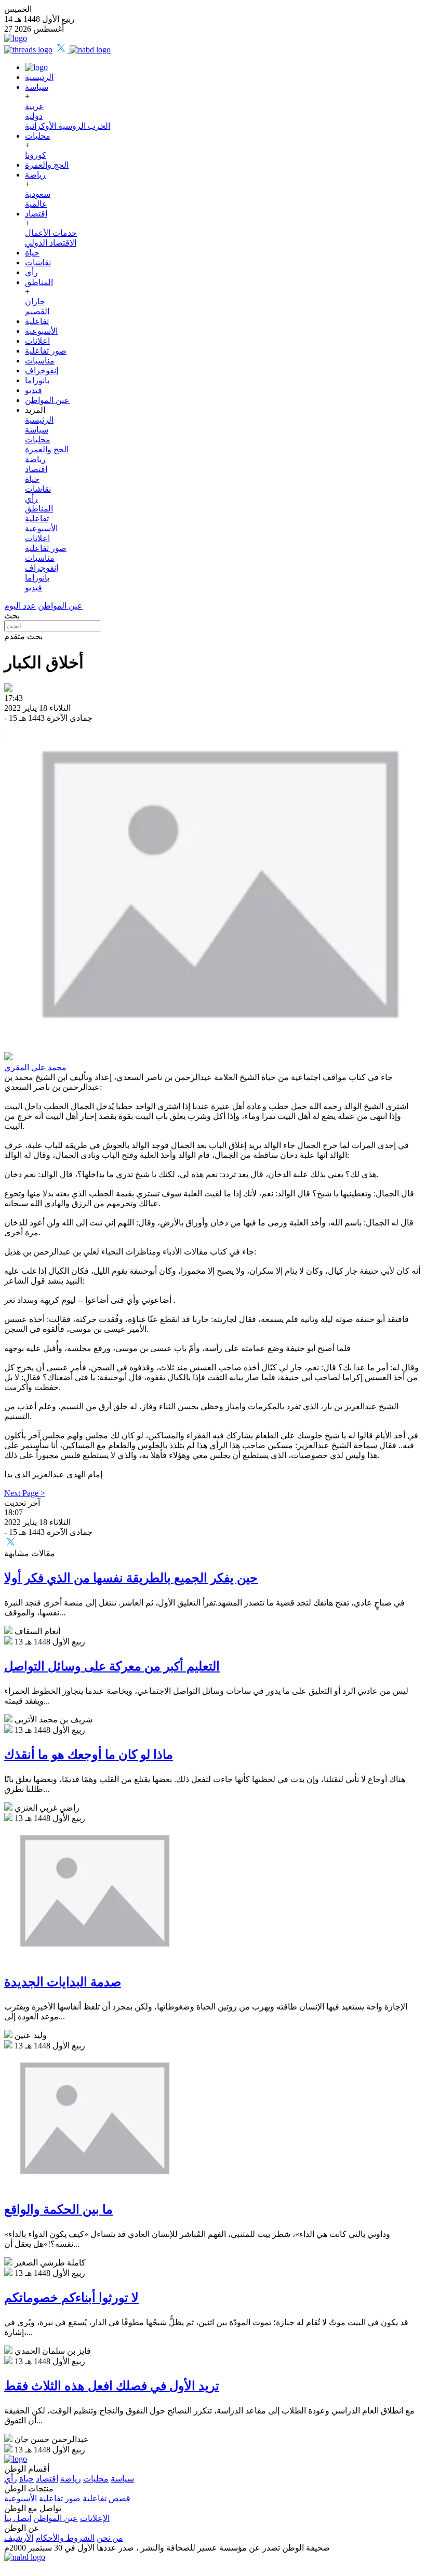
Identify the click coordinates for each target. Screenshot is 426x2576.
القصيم (37, 311)
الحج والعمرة (47, 165)
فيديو (34, 390)
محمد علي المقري (35, 1067)
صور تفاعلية (46, 351)
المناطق (39, 282)
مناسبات (40, 361)
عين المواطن (47, 400)
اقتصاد (36, 214)
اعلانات (37, 341)
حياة (32, 253)
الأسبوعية (41, 331)
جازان (35, 301)
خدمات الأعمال (51, 233)
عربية (35, 106)
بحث (12, 616)
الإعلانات (95, 2518)
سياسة (37, 87)
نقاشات (38, 262)
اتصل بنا (18, 2518)
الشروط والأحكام (65, 2538)
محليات (38, 136)
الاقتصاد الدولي (51, 243)
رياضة (35, 175)
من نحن (110, 2538)
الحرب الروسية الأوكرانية (68, 126)
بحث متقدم (23, 636)
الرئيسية (39, 77)
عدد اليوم (20, 606)
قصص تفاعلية (106, 2498)
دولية (34, 116)
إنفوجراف (42, 370)
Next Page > (25, 1493)
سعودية (38, 194)
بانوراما (37, 380)
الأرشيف (19, 2538)
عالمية (36, 204)
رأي (31, 272)
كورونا (36, 155)
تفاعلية (37, 321)
